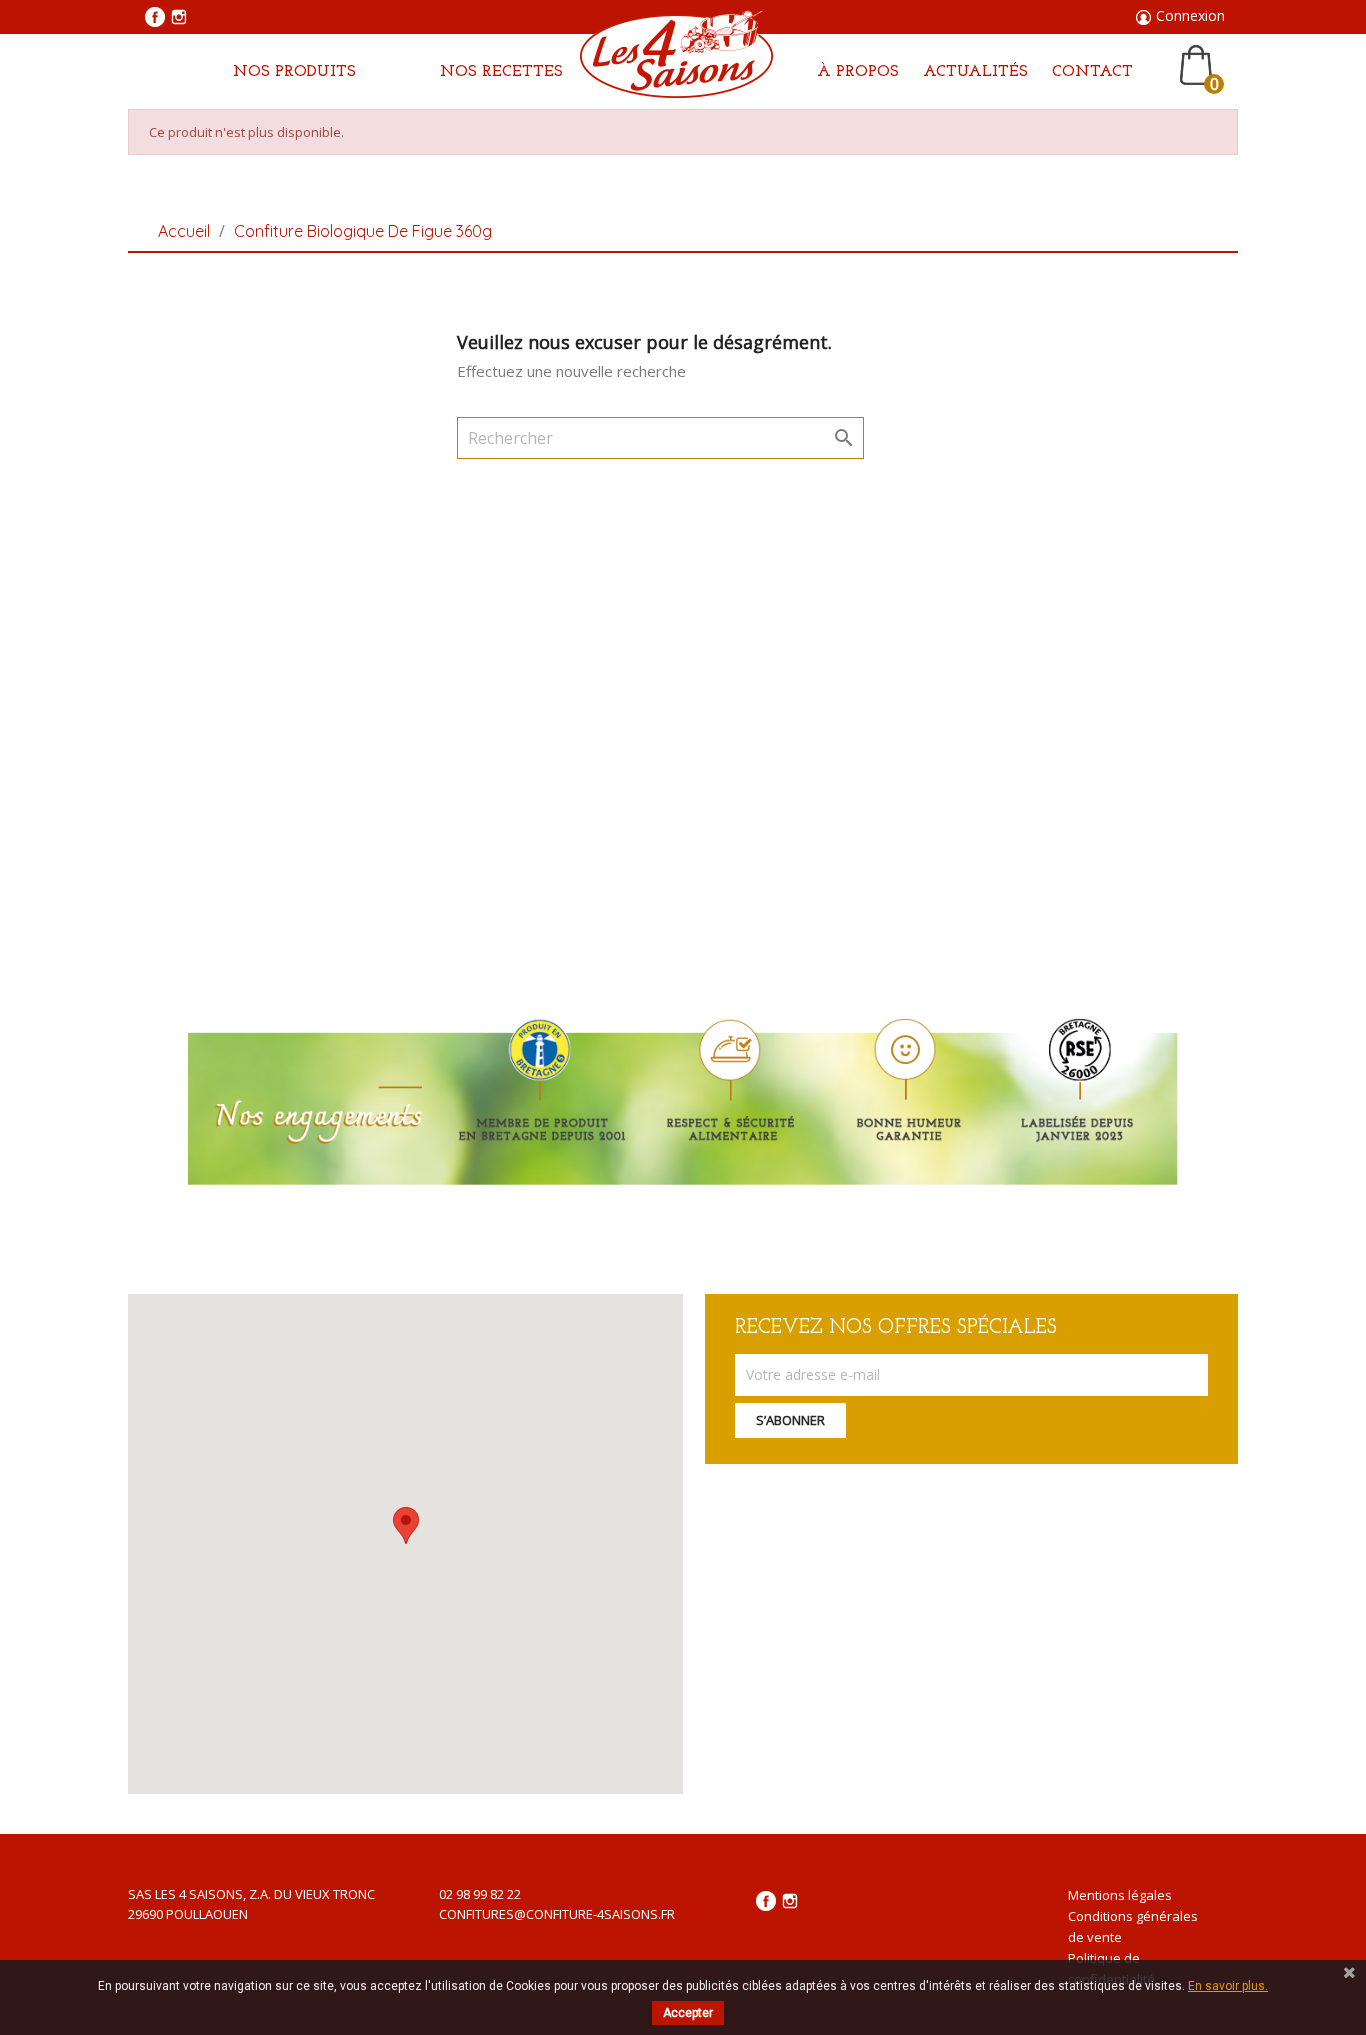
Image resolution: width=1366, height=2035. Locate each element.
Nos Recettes (501, 72)
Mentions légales (1120, 1895)
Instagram (179, 17)
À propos (858, 72)
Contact (1092, 72)
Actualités (975, 72)
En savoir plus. (1228, 1986)
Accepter (688, 2013)
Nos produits (294, 72)
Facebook (155, 17)
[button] (406, 1525)
